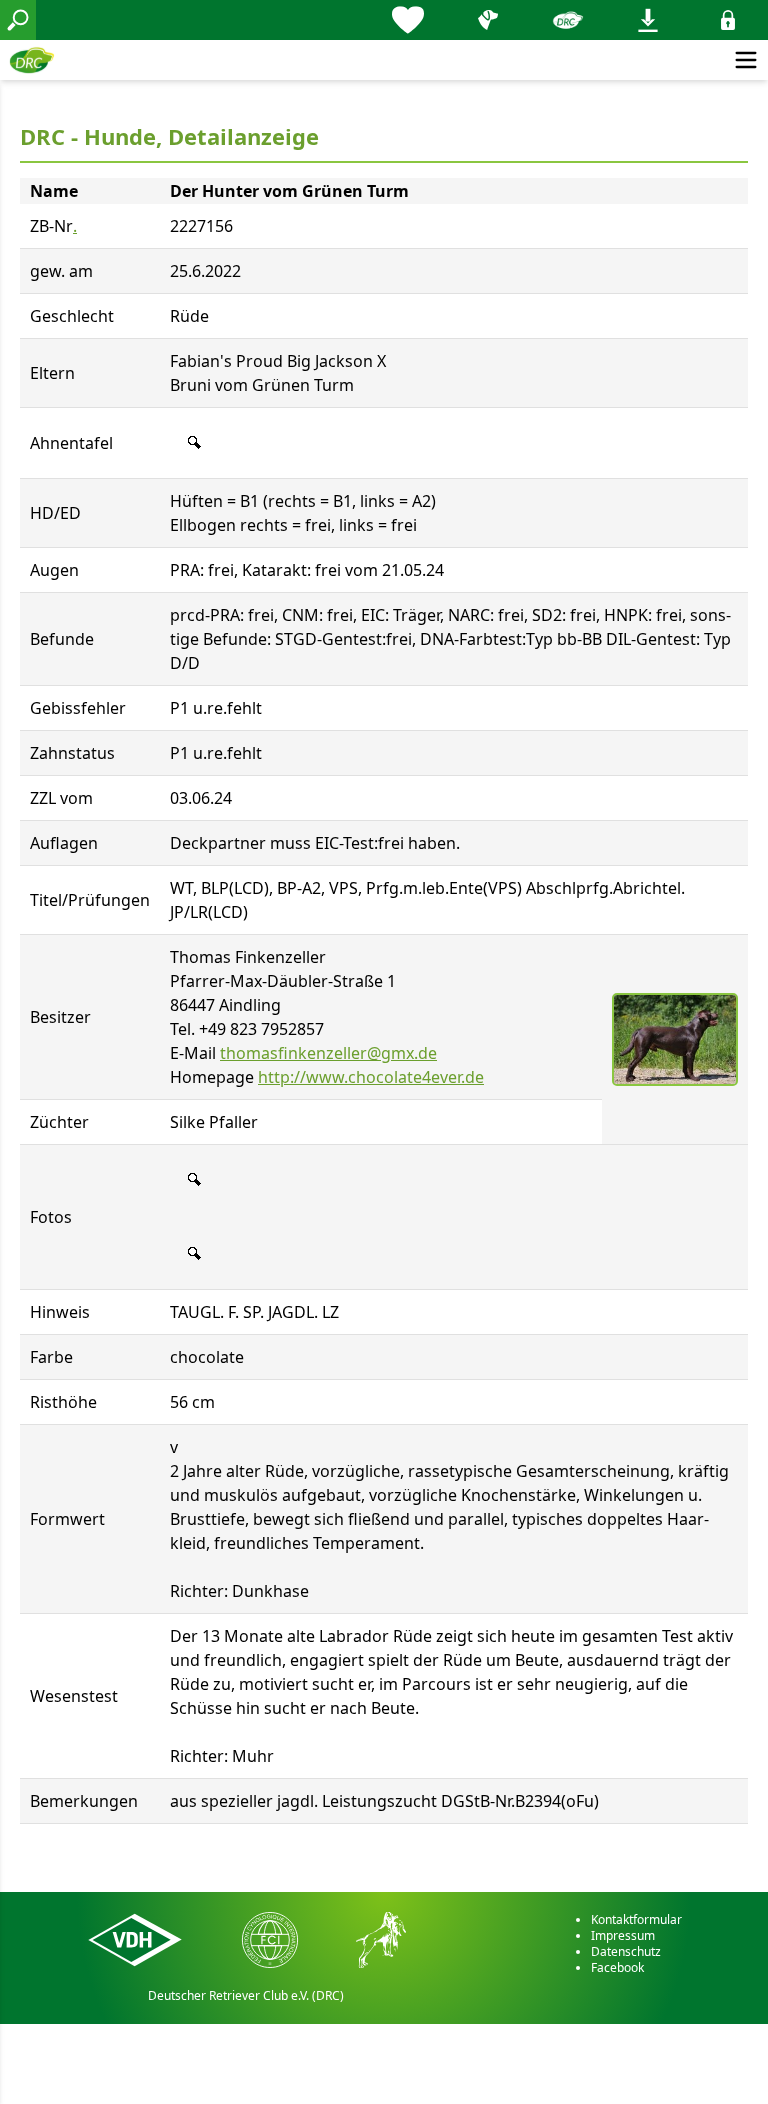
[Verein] (568, 20)
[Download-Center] (648, 20)
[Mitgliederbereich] (728, 20)
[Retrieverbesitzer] (488, 20)
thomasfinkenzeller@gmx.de (328, 1053)
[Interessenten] (408, 20)
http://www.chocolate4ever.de (371, 1077)
